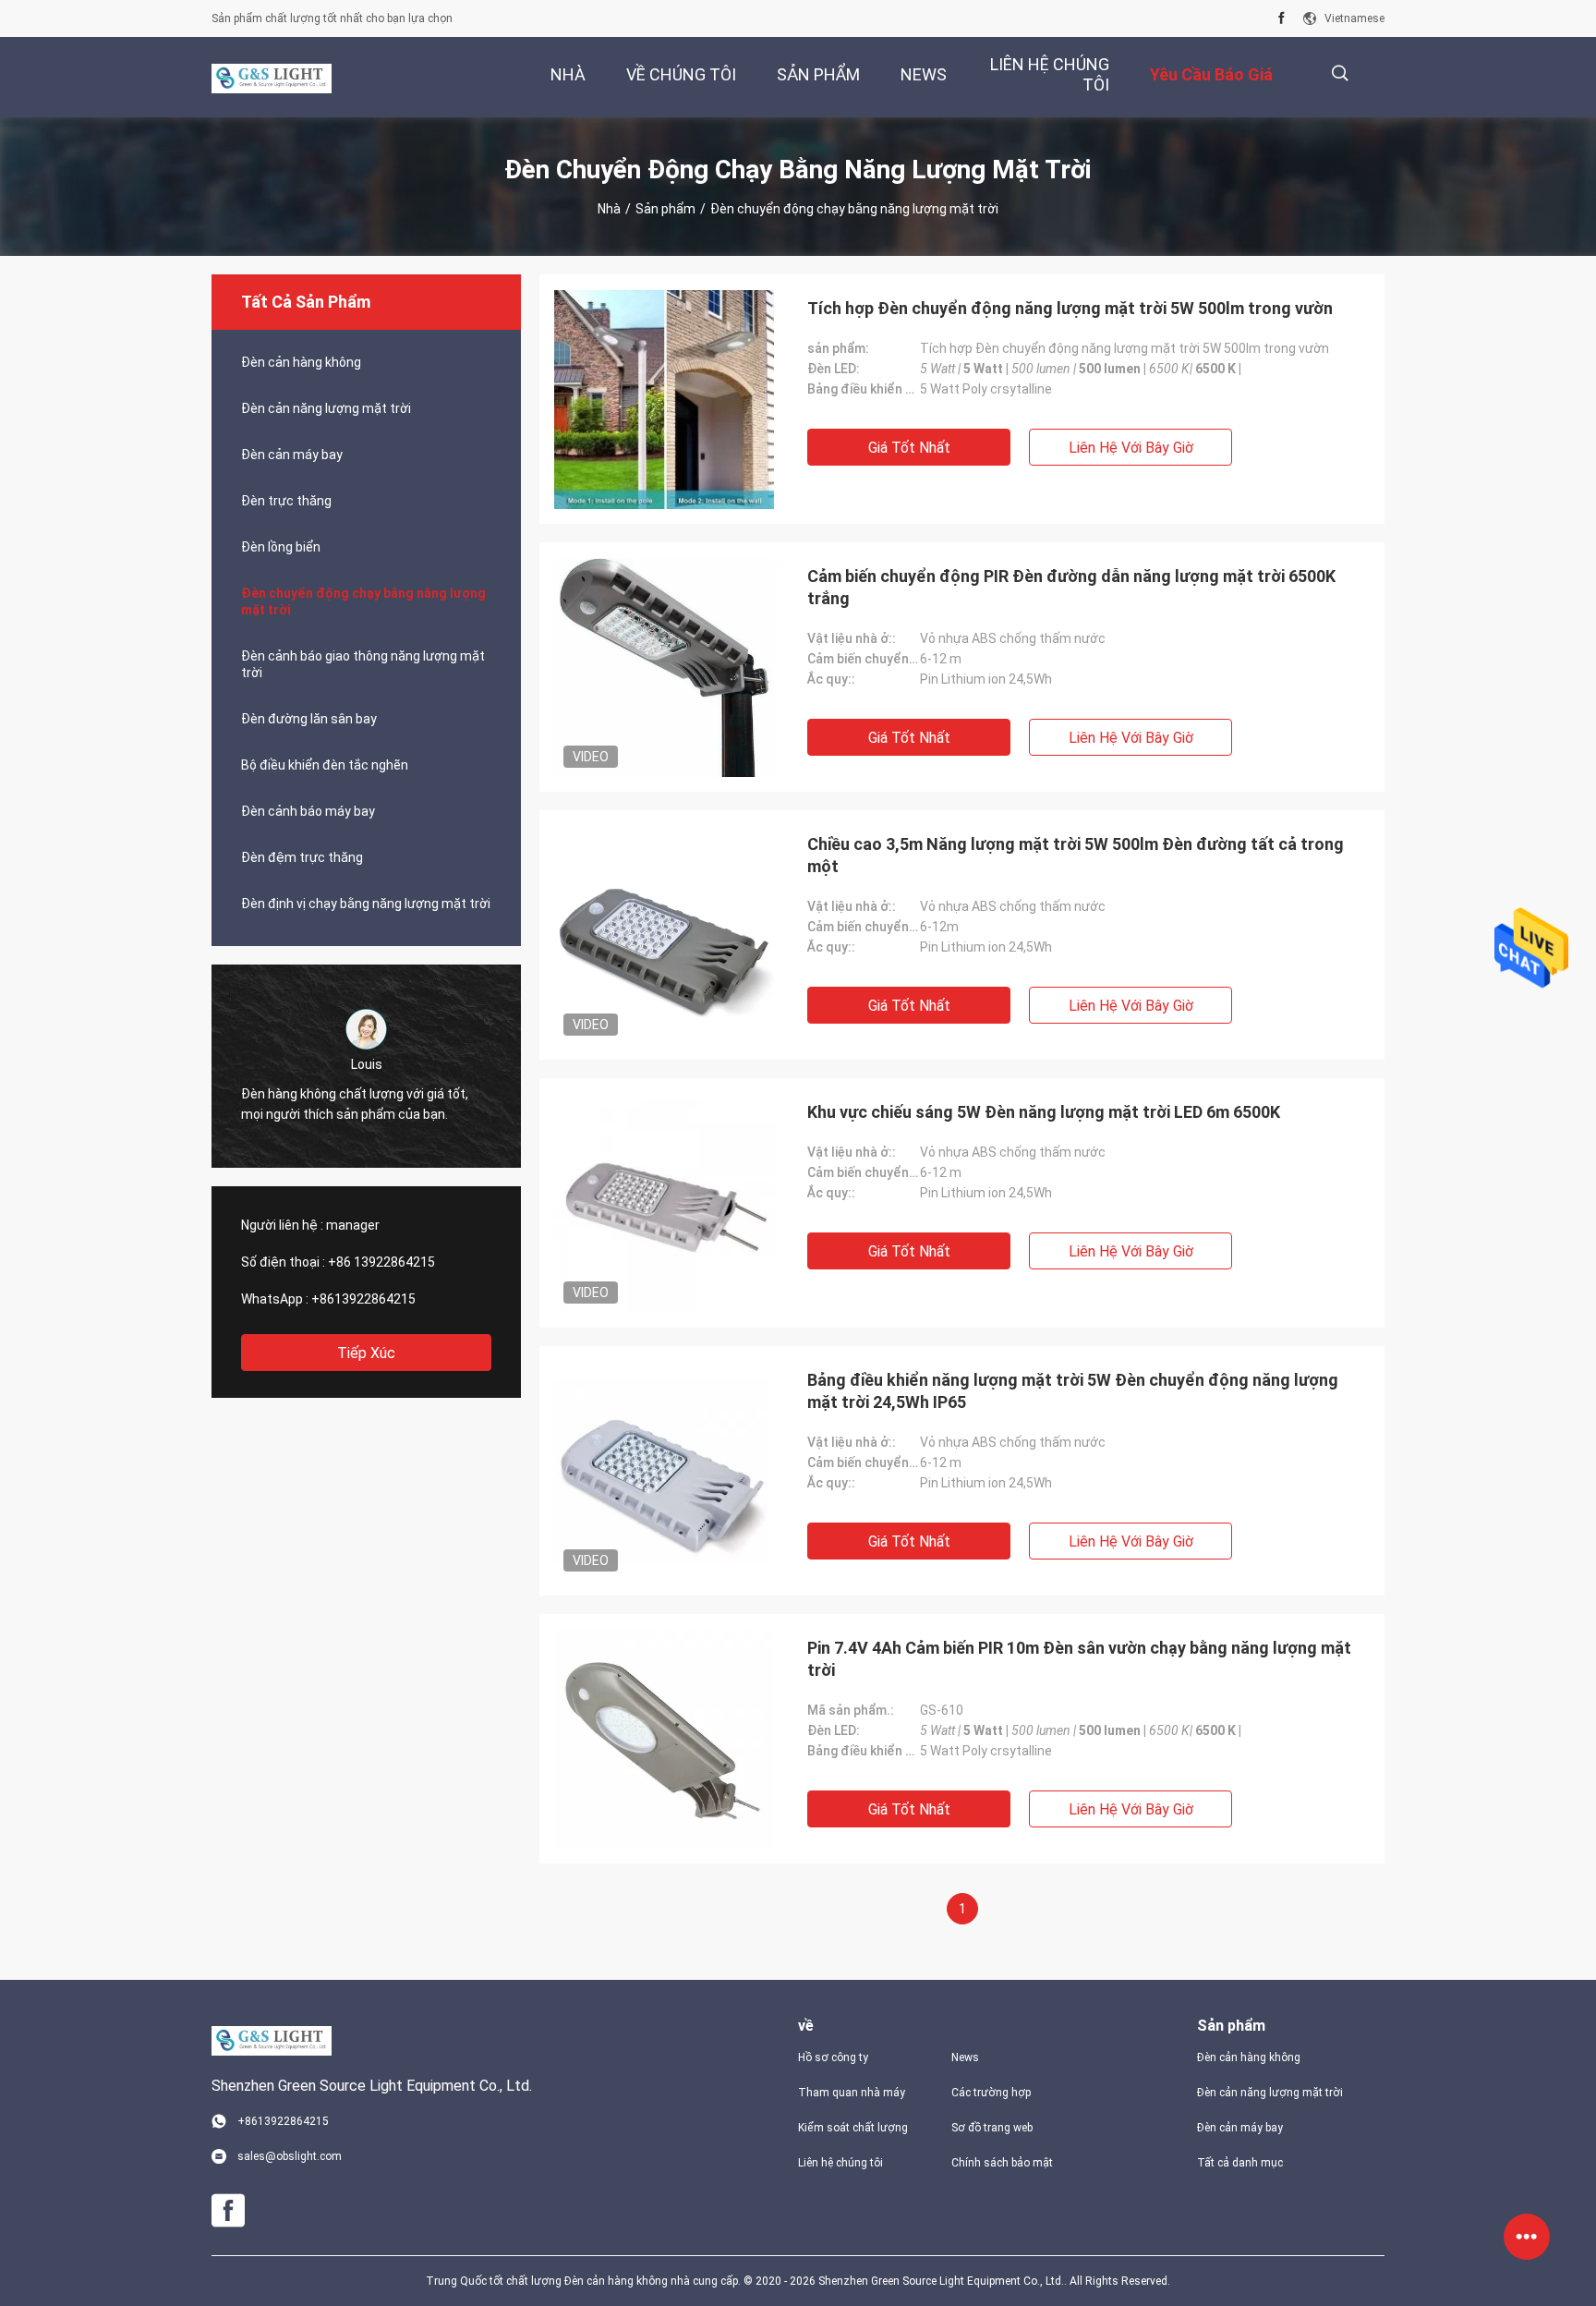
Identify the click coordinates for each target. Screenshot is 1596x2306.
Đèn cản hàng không (301, 362)
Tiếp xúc (366, 1353)
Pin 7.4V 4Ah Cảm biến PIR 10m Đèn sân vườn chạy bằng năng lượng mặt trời (1079, 1659)
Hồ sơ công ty (833, 2057)
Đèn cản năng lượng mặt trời (326, 408)
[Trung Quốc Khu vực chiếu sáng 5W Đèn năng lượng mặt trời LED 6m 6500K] (664, 1203)
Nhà (609, 209)
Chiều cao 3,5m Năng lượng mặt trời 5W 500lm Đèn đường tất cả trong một (1076, 855)
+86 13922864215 (381, 1262)
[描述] (1340, 73)
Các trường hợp (991, 2093)
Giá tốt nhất (909, 448)
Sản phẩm (665, 209)
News (965, 2057)
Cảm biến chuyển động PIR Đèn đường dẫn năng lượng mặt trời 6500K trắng (1071, 587)
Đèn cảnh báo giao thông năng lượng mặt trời (363, 664)
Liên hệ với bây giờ (1131, 448)
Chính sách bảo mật (1002, 2163)
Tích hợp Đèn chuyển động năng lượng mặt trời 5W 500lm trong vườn (1070, 308)
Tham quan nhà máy (852, 2093)
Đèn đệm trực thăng (302, 857)
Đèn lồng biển (281, 547)
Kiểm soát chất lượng (853, 2128)
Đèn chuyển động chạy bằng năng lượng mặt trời (363, 601)
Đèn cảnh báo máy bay (308, 811)
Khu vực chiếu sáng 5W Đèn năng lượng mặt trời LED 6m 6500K (1044, 1112)
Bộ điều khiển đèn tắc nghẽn (325, 765)
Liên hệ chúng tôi (840, 2163)
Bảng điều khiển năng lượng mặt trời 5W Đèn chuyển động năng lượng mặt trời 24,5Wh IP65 (1073, 1391)
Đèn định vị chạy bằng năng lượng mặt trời (366, 904)
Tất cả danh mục (1240, 2163)
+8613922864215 (363, 1299)
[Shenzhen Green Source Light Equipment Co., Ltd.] (272, 78)
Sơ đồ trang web (992, 2128)
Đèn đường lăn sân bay (309, 719)
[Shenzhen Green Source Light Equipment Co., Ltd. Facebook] (1282, 18)
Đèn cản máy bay (292, 455)
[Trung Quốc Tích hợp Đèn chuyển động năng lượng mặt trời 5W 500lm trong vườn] (664, 399)
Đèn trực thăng (286, 501)
